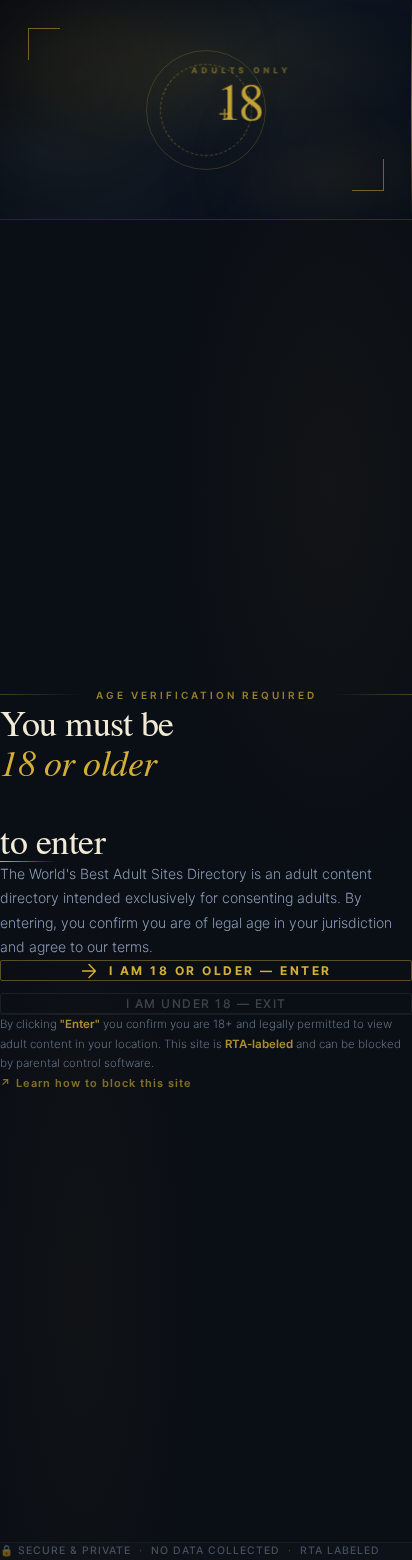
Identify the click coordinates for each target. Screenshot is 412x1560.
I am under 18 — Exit (206, 1003)
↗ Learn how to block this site (96, 1083)
